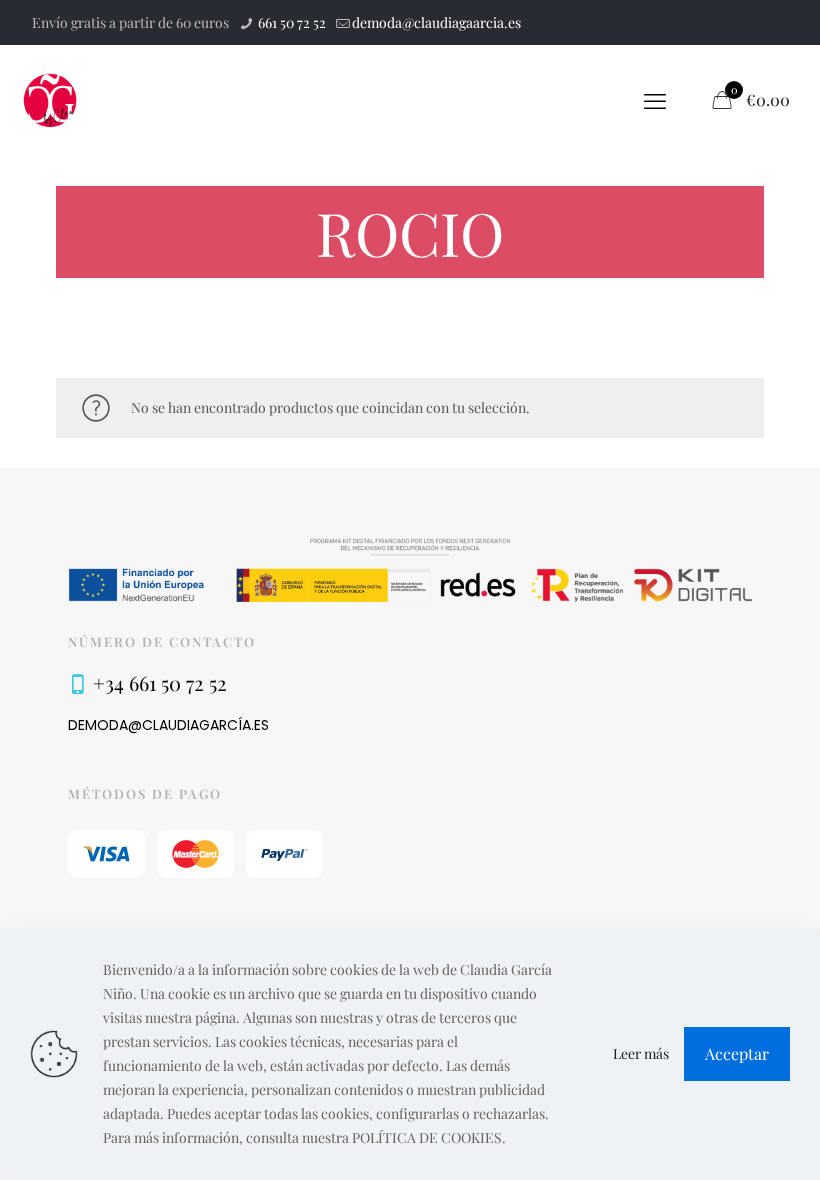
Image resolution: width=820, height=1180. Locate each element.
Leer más (641, 1053)
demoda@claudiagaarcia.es (436, 22)
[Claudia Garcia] (50, 100)
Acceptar (737, 1053)
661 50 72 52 (290, 22)
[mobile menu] (655, 100)
